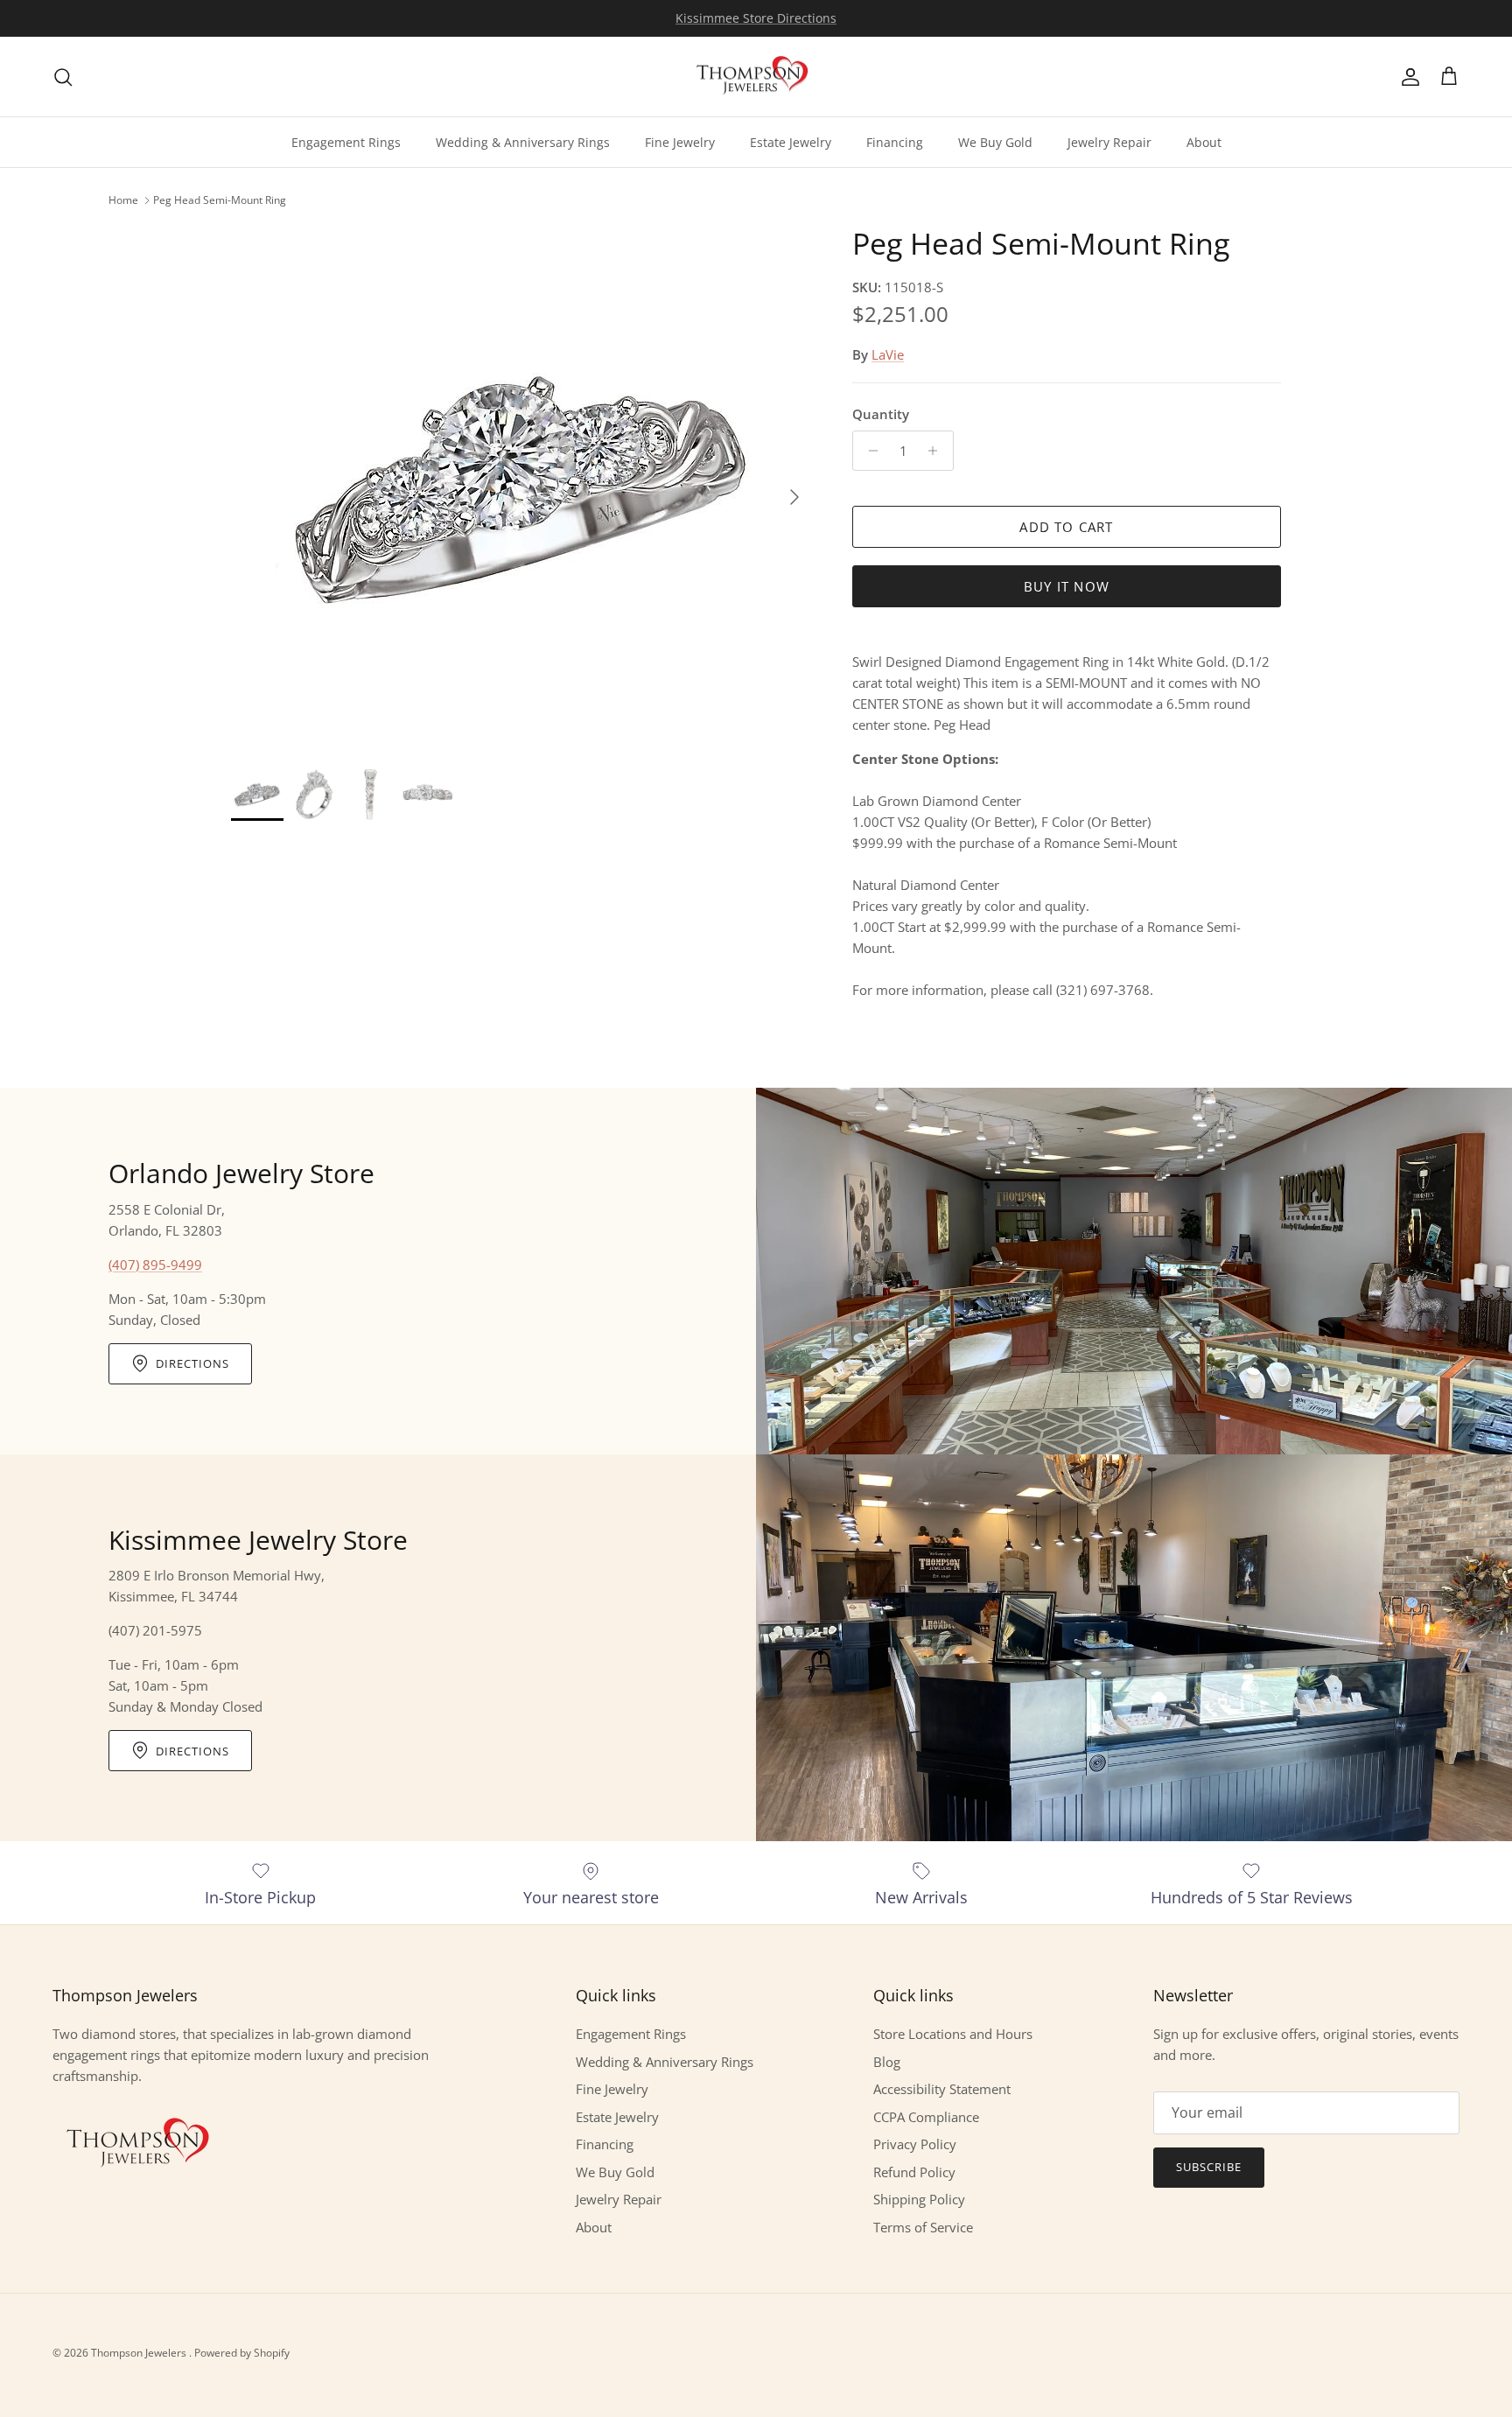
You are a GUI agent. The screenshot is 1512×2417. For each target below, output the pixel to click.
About (1204, 142)
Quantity (881, 414)
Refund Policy (914, 2172)
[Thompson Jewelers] (756, 77)
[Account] (1407, 77)
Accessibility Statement (942, 2089)
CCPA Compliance (926, 2117)
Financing (895, 142)
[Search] (63, 77)
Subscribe (1209, 2167)
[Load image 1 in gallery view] (522, 488)
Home (123, 200)
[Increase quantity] (938, 451)
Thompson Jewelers (140, 2353)
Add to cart (1066, 527)
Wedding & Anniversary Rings (523, 142)
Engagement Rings (346, 142)
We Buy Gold (995, 142)
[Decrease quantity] (868, 451)
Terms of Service (923, 2227)
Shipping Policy (919, 2199)
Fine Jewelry (680, 142)
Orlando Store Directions (756, 18)
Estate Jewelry (791, 142)
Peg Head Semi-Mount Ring (220, 200)
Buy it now (1067, 586)
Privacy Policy (915, 2144)
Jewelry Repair (1109, 142)
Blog (887, 2062)
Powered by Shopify (242, 2353)
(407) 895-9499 (155, 1265)
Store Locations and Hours (953, 2034)
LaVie (888, 354)
